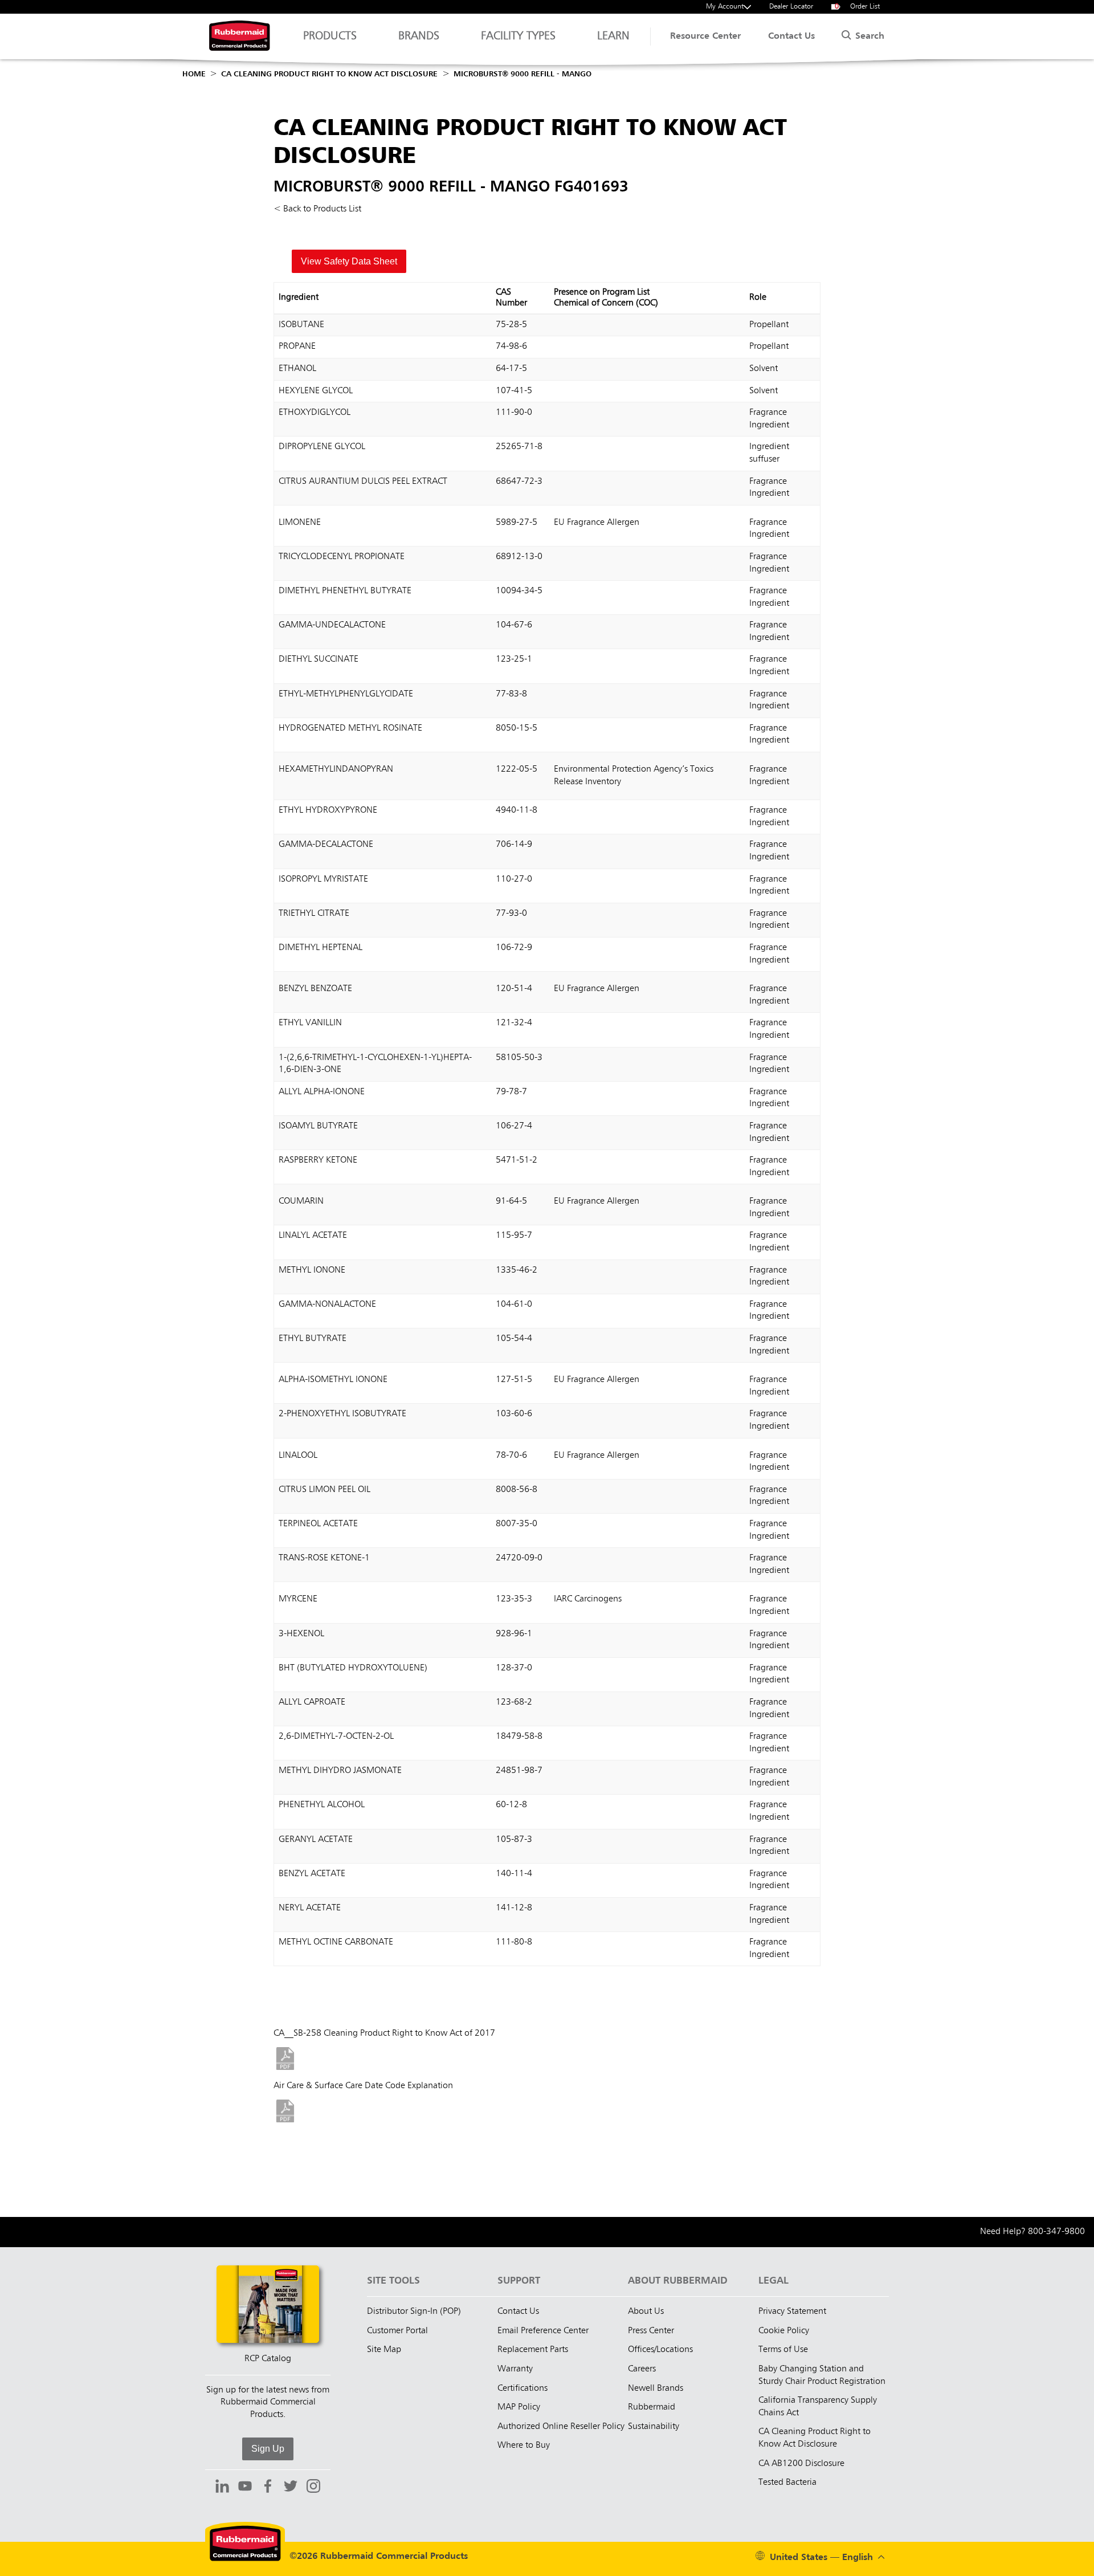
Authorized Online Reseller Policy (561, 2427)
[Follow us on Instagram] (313, 2488)
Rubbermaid (652, 2407)
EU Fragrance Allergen (597, 523)
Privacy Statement (792, 2312)
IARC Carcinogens (588, 1599)
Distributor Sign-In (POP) (414, 2312)
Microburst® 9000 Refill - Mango (522, 74)
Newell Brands (656, 2388)
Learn (613, 36)
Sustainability (654, 2427)
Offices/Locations (660, 2350)
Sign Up (268, 2449)
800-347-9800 (1056, 2232)
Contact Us (791, 36)
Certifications (522, 2388)
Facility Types (518, 36)
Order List (858, 7)
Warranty (515, 2369)
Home (194, 74)
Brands (419, 36)
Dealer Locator (791, 7)
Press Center (651, 2331)
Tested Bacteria (787, 2483)
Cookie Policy (784, 2331)
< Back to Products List (317, 209)
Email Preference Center (543, 2331)
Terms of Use (783, 2350)
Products (330, 36)
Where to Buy (524, 2445)
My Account (725, 7)
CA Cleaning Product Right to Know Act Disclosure (329, 74)
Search (868, 36)
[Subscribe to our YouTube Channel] (245, 2488)
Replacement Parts (533, 2350)
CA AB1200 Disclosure (801, 2464)
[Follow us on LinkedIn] (222, 2488)
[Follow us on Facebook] (268, 2488)
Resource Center (705, 36)
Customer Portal (397, 2331)
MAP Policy (519, 2407)
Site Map (384, 2350)
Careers (642, 2369)
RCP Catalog (268, 2359)
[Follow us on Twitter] (291, 2488)
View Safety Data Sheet (349, 261)
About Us (646, 2312)
